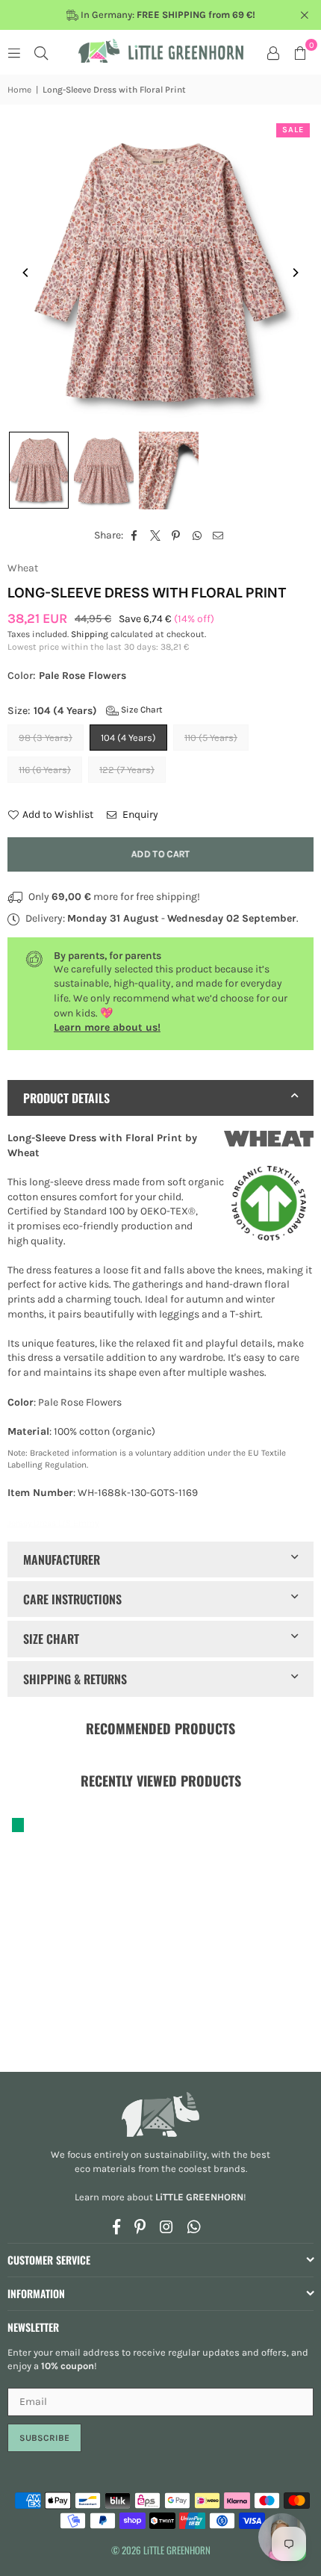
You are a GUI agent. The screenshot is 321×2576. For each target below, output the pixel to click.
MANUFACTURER (62, 1559)
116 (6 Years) (45, 770)
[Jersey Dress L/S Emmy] (39, 470)
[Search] (41, 52)
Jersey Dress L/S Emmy (53, 1523)
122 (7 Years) (127, 770)
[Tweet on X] (156, 536)
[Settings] (273, 52)
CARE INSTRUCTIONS (72, 1599)
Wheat (23, 568)
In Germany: (167, 15)
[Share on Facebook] (135, 536)
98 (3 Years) (46, 738)
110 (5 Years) (211, 738)
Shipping (90, 634)
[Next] (295, 273)
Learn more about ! (160, 2197)
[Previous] (26, 273)
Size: (85, 711)
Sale (293, 130)
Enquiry (139, 814)
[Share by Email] (218, 536)
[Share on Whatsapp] (197, 536)
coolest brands (212, 2169)
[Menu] (14, 52)
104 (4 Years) (128, 738)
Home (19, 90)
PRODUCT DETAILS (66, 1098)
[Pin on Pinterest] (177, 536)
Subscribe (44, 2438)
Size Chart (141, 710)
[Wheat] (269, 1141)
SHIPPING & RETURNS (75, 1679)
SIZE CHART (51, 1639)
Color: (67, 676)
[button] (300, 52)
